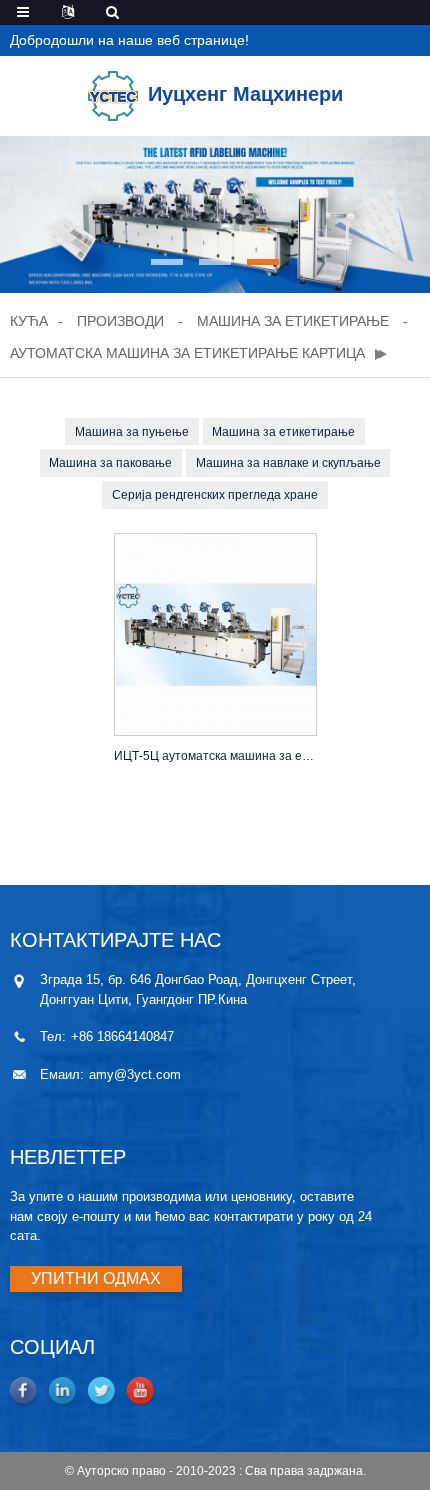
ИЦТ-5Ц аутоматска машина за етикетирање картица (215, 756)
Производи (120, 321)
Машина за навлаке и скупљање (288, 463)
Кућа (29, 321)
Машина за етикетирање (293, 321)
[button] (167, 262)
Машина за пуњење (132, 432)
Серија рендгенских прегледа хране (215, 495)
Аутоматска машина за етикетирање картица (187, 353)
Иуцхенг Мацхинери (245, 94)
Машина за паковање (110, 463)
